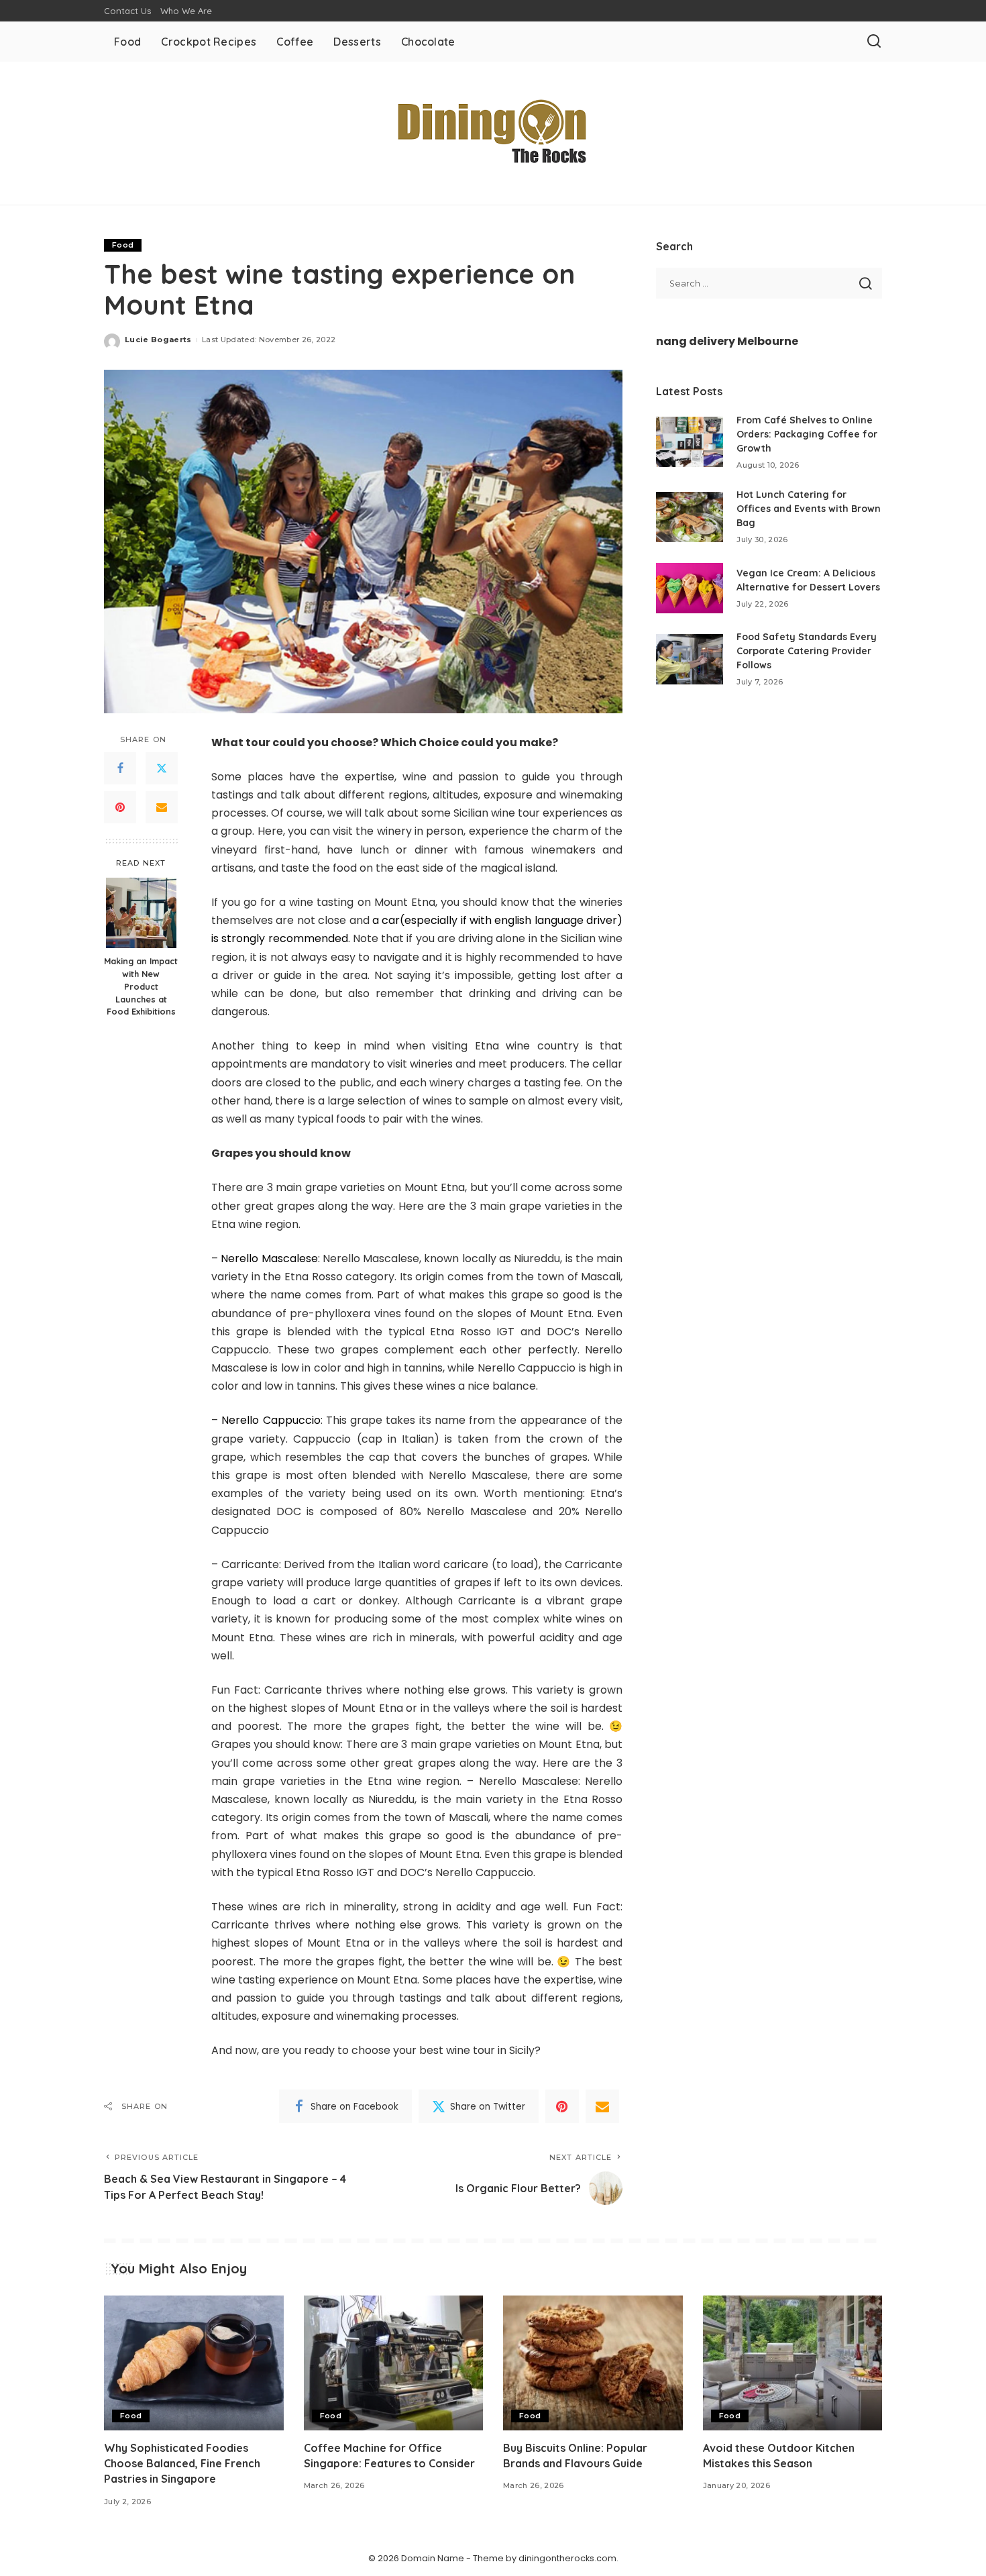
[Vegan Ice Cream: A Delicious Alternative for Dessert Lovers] (690, 588)
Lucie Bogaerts (158, 340)
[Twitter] (162, 768)
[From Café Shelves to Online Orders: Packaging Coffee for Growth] (690, 442)
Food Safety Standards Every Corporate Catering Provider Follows (807, 651)
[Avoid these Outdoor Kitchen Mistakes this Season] (793, 2363)
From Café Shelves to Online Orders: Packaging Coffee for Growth (807, 434)
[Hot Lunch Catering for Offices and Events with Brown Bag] (690, 517)
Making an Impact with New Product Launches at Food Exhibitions (141, 986)
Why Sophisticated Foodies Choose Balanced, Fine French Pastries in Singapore (182, 2463)
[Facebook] (120, 768)
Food (123, 245)
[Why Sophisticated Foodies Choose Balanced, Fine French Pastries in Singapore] (194, 2363)
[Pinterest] (120, 807)
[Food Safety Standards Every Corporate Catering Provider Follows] (690, 659)
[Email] (162, 807)
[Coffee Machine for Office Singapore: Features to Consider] (394, 2363)
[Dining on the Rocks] (493, 133)
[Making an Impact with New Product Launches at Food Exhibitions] (141, 913)
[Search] (874, 42)
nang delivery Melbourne (727, 341)
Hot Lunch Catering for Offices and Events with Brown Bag (809, 509)
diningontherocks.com (567, 2558)
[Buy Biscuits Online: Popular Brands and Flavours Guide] (593, 2363)
